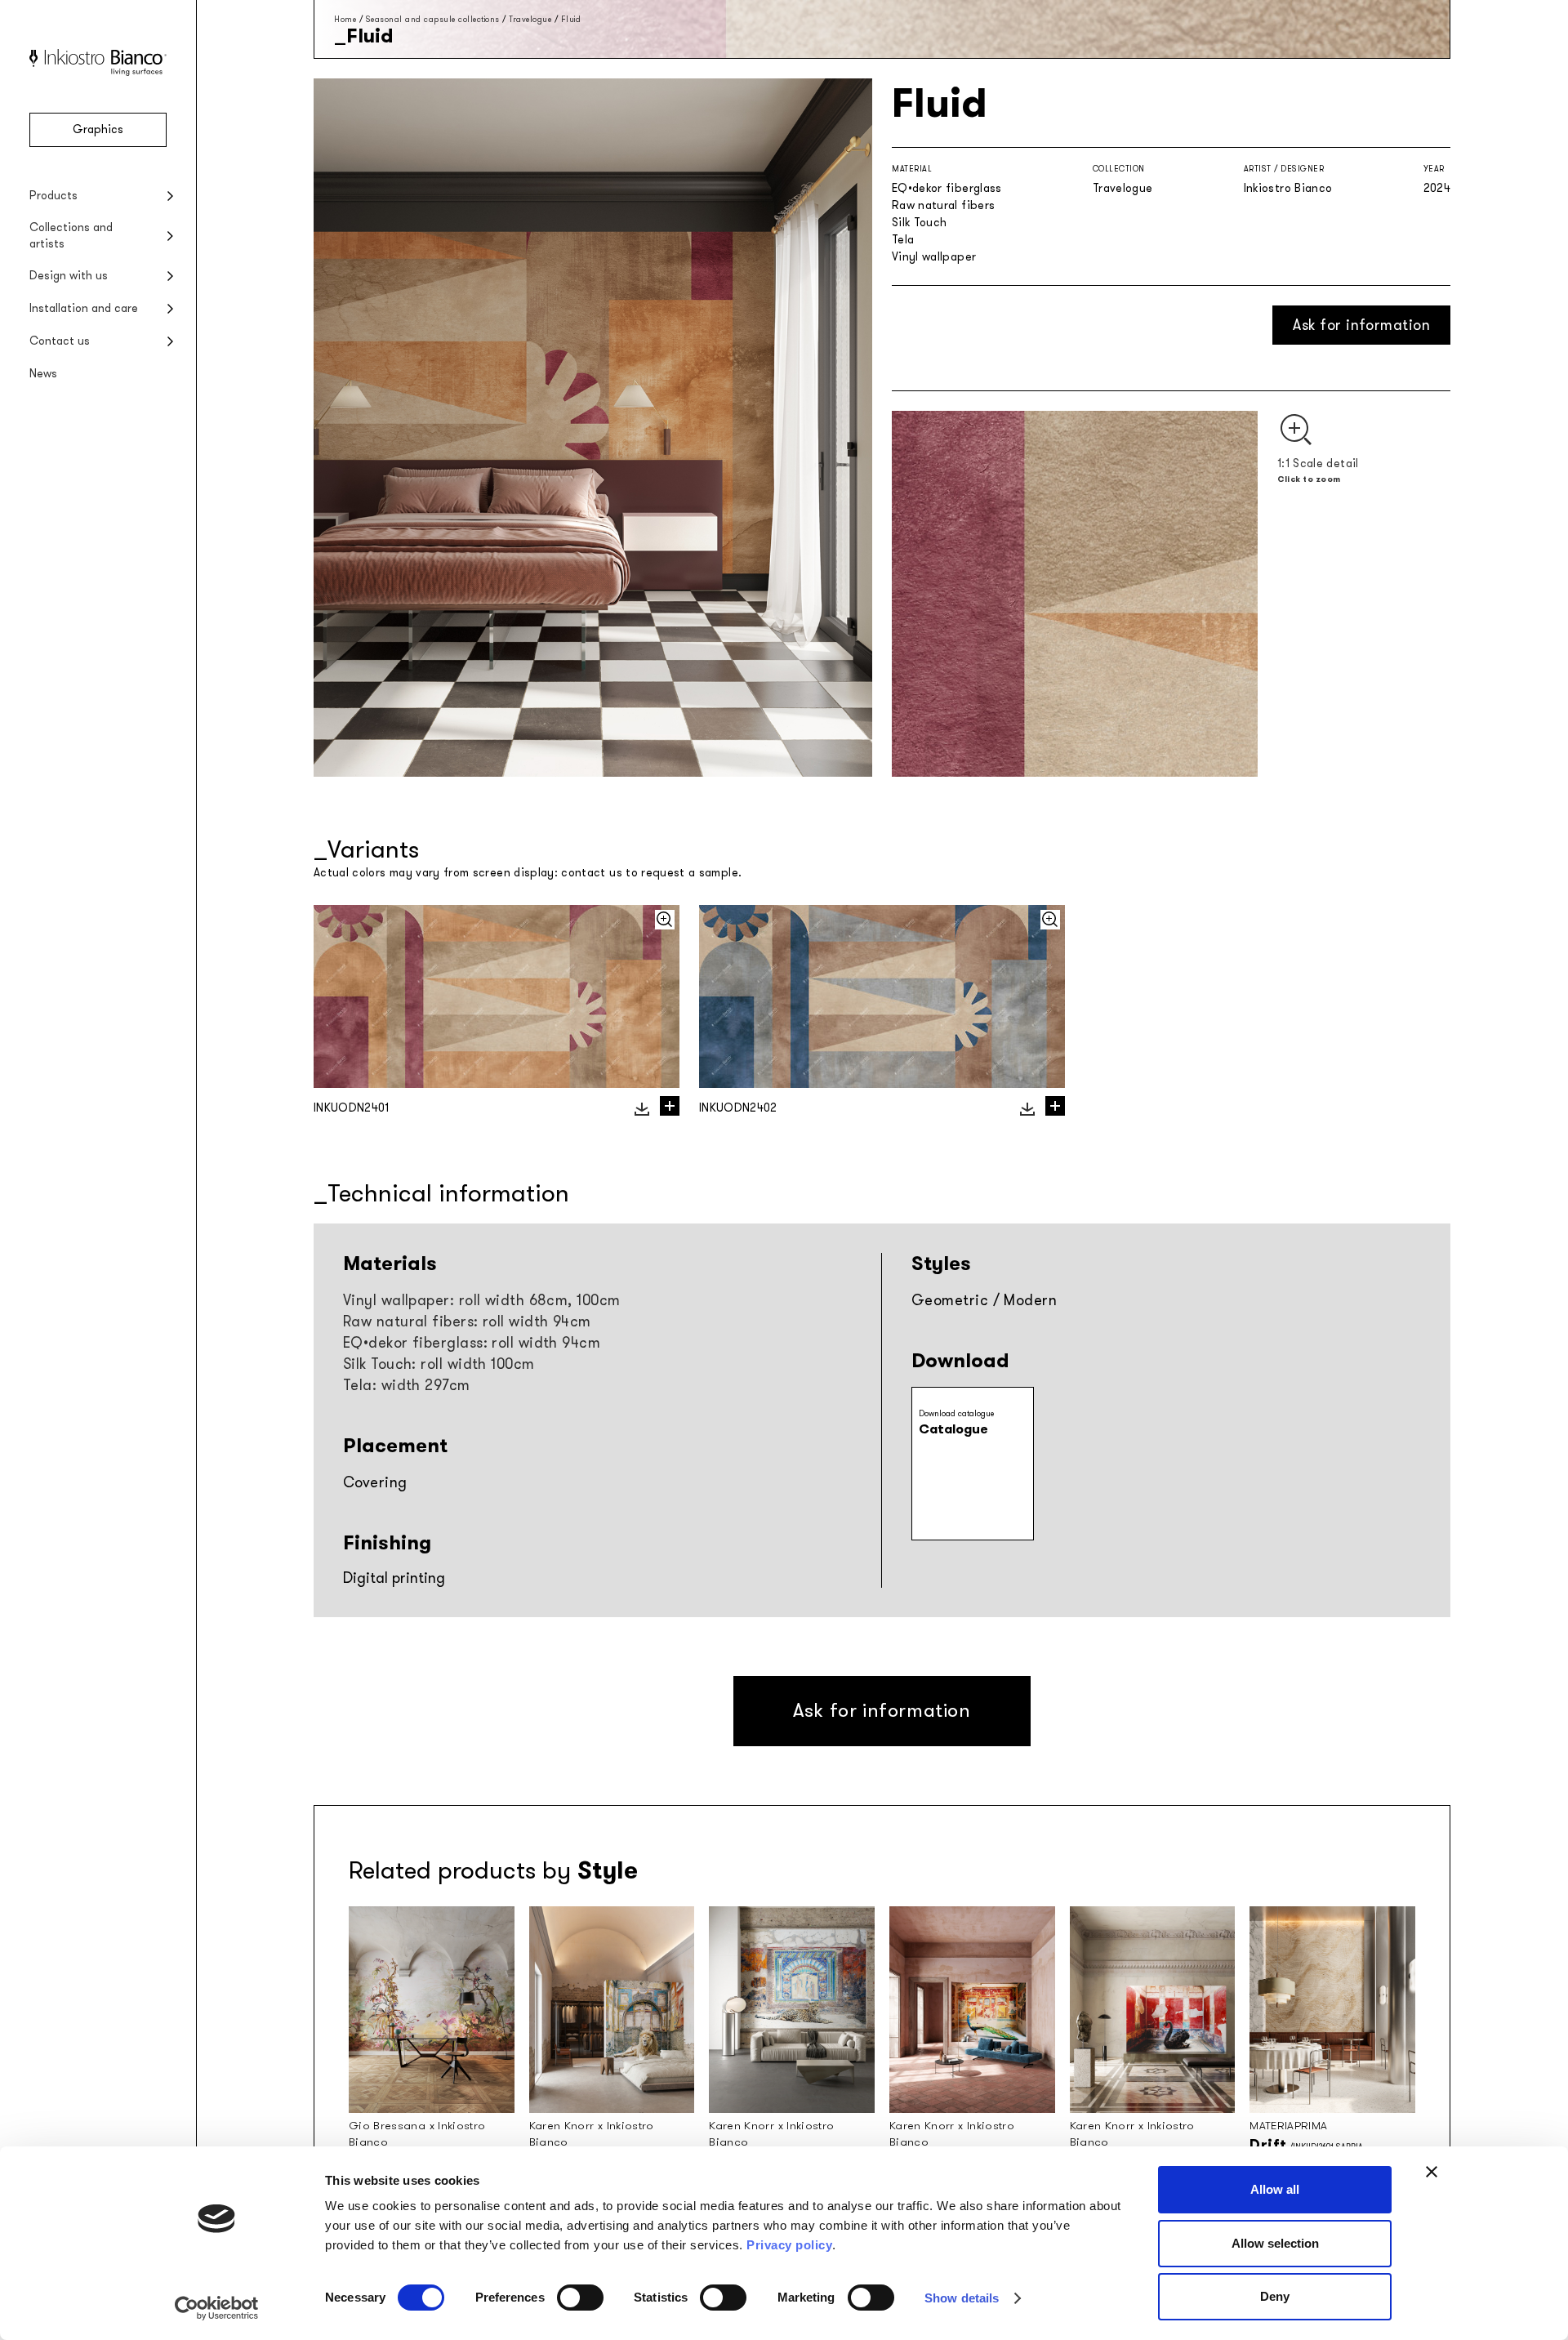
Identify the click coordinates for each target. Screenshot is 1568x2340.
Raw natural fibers (943, 205)
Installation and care (84, 308)
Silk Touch (920, 223)
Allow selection (1275, 2243)
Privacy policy (789, 2245)
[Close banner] (1432, 2172)
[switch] (580, 2298)
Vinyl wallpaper (934, 257)
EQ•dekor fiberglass (947, 188)
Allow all (1275, 2189)
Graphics (98, 129)
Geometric (950, 1300)
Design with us (69, 276)
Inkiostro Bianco (1288, 188)
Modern (1030, 1300)
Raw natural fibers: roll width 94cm (467, 1322)
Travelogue (530, 19)
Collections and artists (71, 236)
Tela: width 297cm (407, 1385)
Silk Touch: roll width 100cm (439, 1364)
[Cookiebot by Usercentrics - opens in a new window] (217, 2308)
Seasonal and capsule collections (433, 19)
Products (53, 196)
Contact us (60, 341)
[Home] (98, 72)
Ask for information (1361, 325)
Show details (962, 2298)
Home (345, 19)
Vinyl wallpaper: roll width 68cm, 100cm (482, 1300)
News (43, 374)
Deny (1275, 2296)
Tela (903, 240)
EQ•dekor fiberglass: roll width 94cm (472, 1343)
